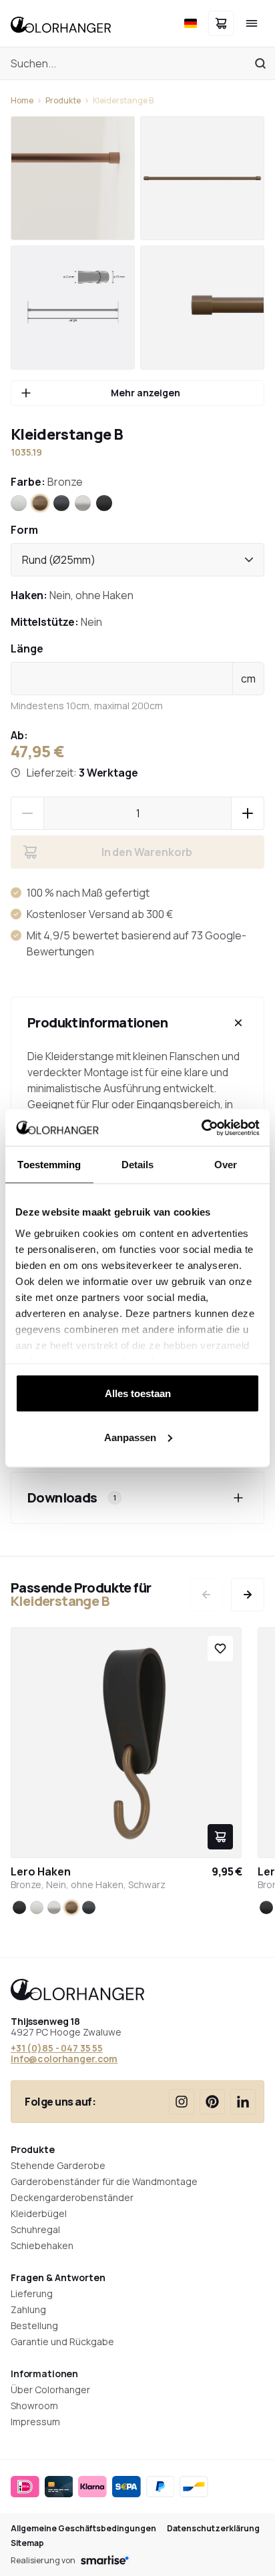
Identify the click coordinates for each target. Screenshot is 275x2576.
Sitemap (27, 2543)
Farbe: (47, 482)
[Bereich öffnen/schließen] (238, 1023)
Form (24, 530)
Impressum (35, 2422)
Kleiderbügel (39, 2213)
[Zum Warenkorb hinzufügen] (220, 1837)
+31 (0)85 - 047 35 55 (57, 2048)
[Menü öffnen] (252, 23)
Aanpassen (130, 1437)
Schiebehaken (42, 2245)
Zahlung (28, 2309)
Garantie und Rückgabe (62, 2341)
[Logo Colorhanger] (61, 23)
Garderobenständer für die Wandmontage (104, 2181)
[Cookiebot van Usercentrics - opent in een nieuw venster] (201, 1128)
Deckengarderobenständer (72, 2197)
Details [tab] (138, 1165)
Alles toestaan (138, 1393)
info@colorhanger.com (64, 2059)
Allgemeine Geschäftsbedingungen (83, 2529)
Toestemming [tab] (49, 1165)
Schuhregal (35, 2229)
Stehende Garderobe (58, 2165)
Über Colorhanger (50, 2390)
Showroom (34, 2406)
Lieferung (32, 2293)
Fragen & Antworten (58, 2277)
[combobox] (137, 560)
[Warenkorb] (221, 23)
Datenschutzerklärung (213, 2529)
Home (22, 101)
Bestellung (34, 2325)
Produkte (63, 101)
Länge (27, 649)
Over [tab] (226, 1165)
